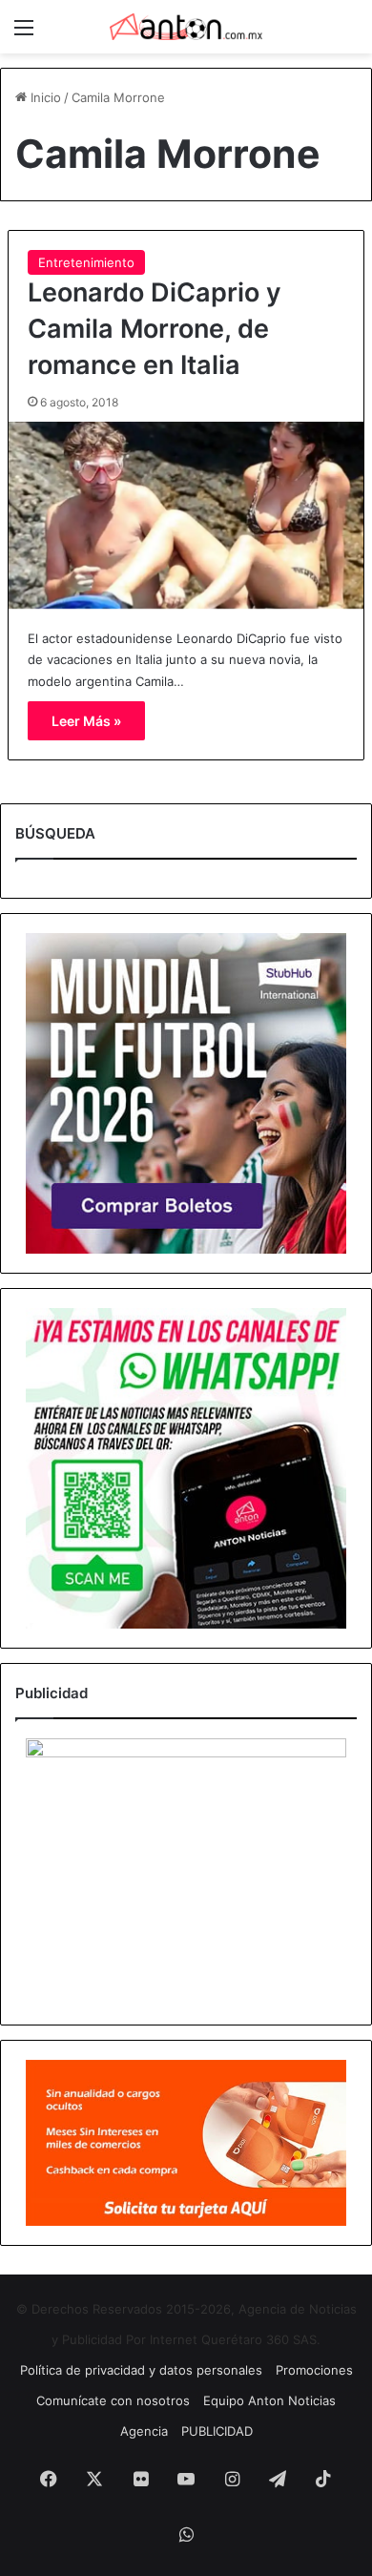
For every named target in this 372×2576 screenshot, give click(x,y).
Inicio (44, 97)
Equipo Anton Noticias (269, 2400)
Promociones (314, 2370)
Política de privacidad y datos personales (141, 2370)
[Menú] (24, 34)
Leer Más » (86, 721)
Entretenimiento (86, 262)
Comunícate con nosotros (113, 2400)
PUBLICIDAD (217, 2431)
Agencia (144, 2431)
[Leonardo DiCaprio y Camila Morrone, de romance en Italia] (186, 515)
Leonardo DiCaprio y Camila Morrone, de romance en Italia (155, 329)
